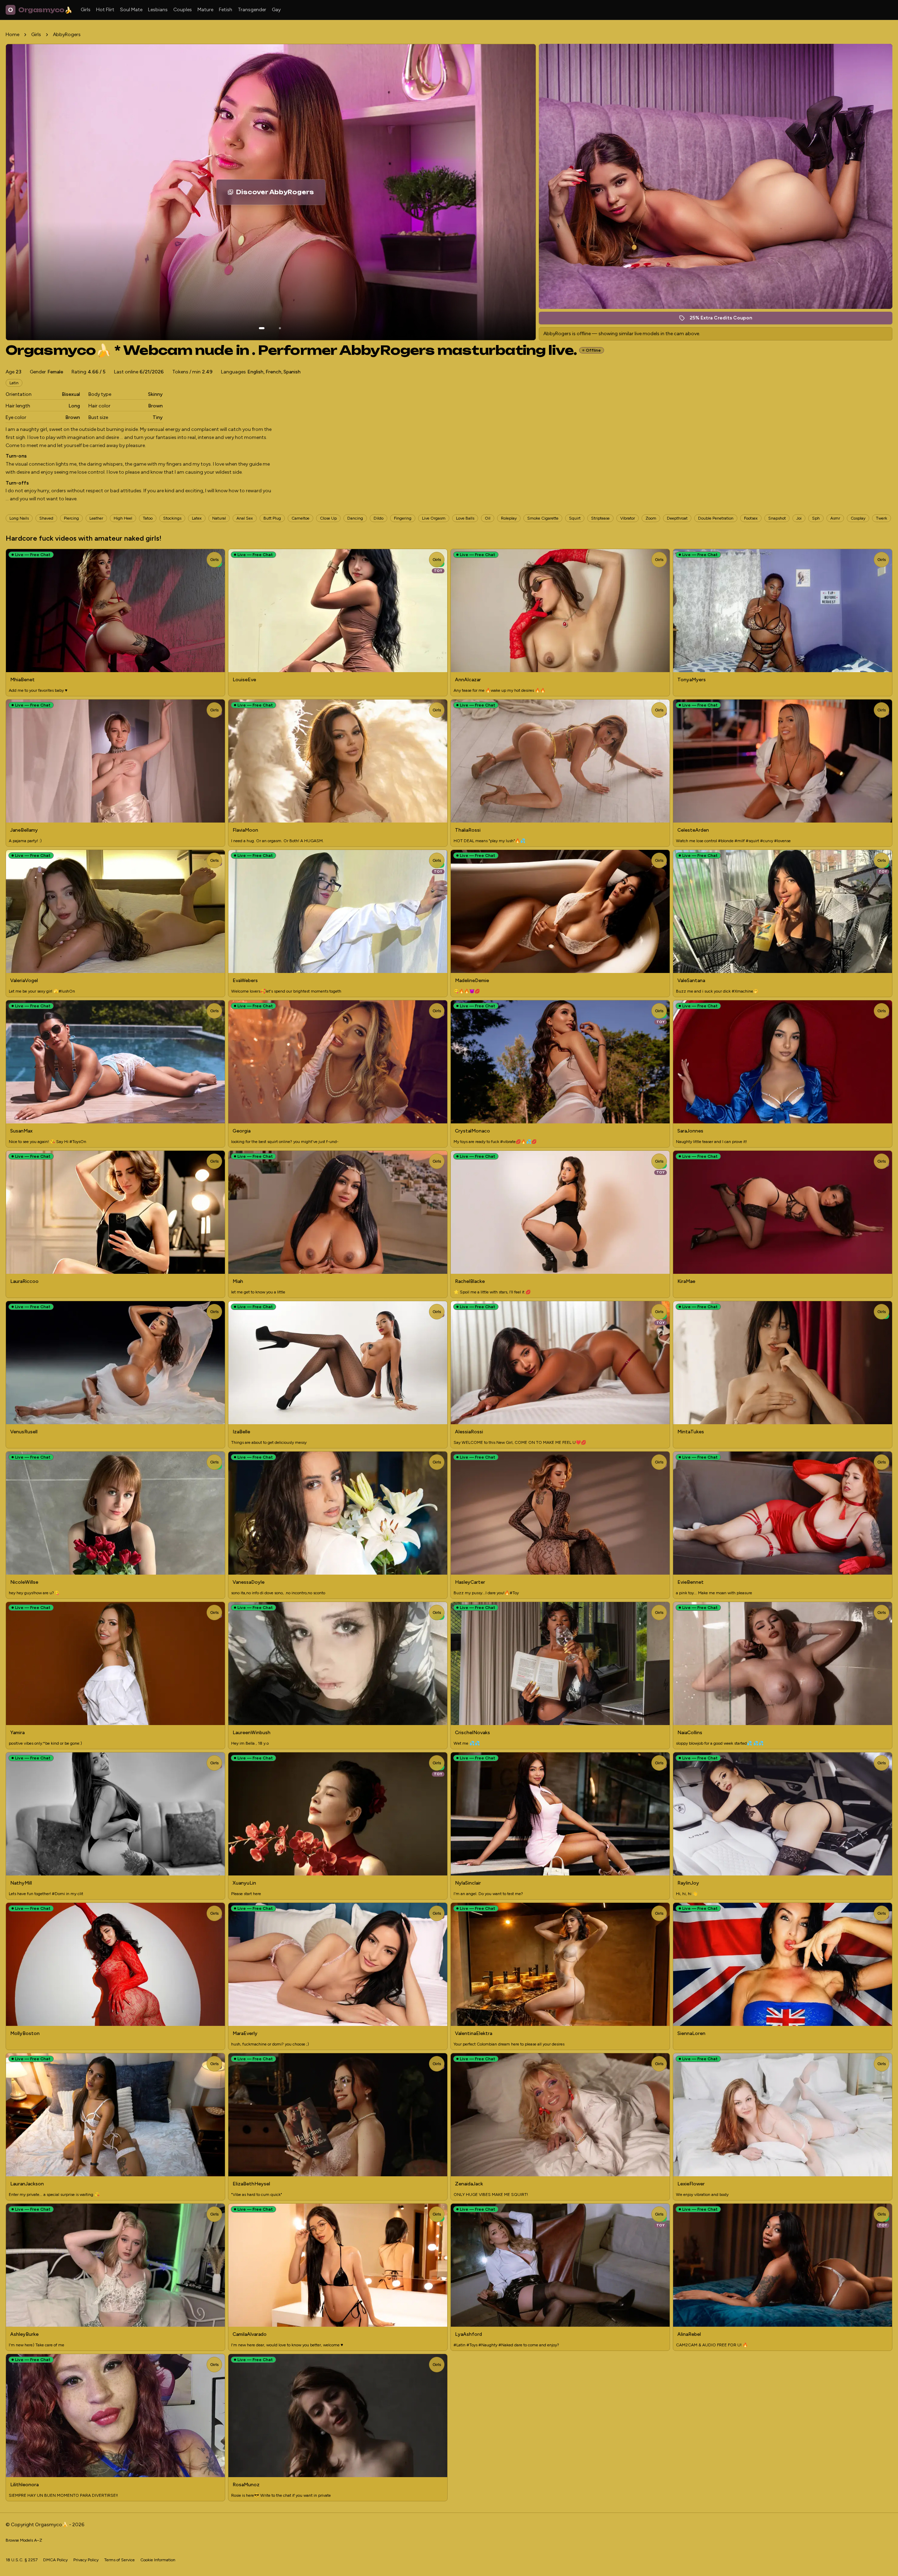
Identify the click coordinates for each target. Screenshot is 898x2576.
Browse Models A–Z (24, 2540)
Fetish (226, 10)
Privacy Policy (86, 2560)
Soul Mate (131, 10)
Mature (205, 10)
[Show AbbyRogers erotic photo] (262, 328)
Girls (86, 10)
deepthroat (677, 518)
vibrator (628, 518)
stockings (172, 518)
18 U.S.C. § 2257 (22, 2560)
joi (799, 518)
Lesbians (158, 10)
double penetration (716, 518)
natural (219, 518)
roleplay (509, 518)
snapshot (777, 518)
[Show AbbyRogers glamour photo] (280, 328)
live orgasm (434, 518)
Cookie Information (158, 2560)
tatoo (148, 518)
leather (96, 518)
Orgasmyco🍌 (40, 10)
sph (816, 518)
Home (12, 35)
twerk (882, 518)
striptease (600, 518)
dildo (378, 518)
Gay (276, 10)
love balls (465, 518)
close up (328, 518)
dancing (355, 518)
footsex (751, 518)
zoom (651, 518)
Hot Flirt (105, 10)
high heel (123, 518)
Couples (183, 10)
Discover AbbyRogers (281, 194)
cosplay (858, 518)
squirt (575, 518)
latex (197, 518)
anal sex (245, 518)
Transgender (252, 10)
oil (488, 518)
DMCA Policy (55, 2560)
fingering (403, 518)
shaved (46, 518)
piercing (71, 518)
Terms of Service (119, 2560)
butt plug (272, 518)
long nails (19, 518)
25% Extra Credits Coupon (725, 320)
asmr (835, 518)
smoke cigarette (543, 518)
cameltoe (300, 518)
